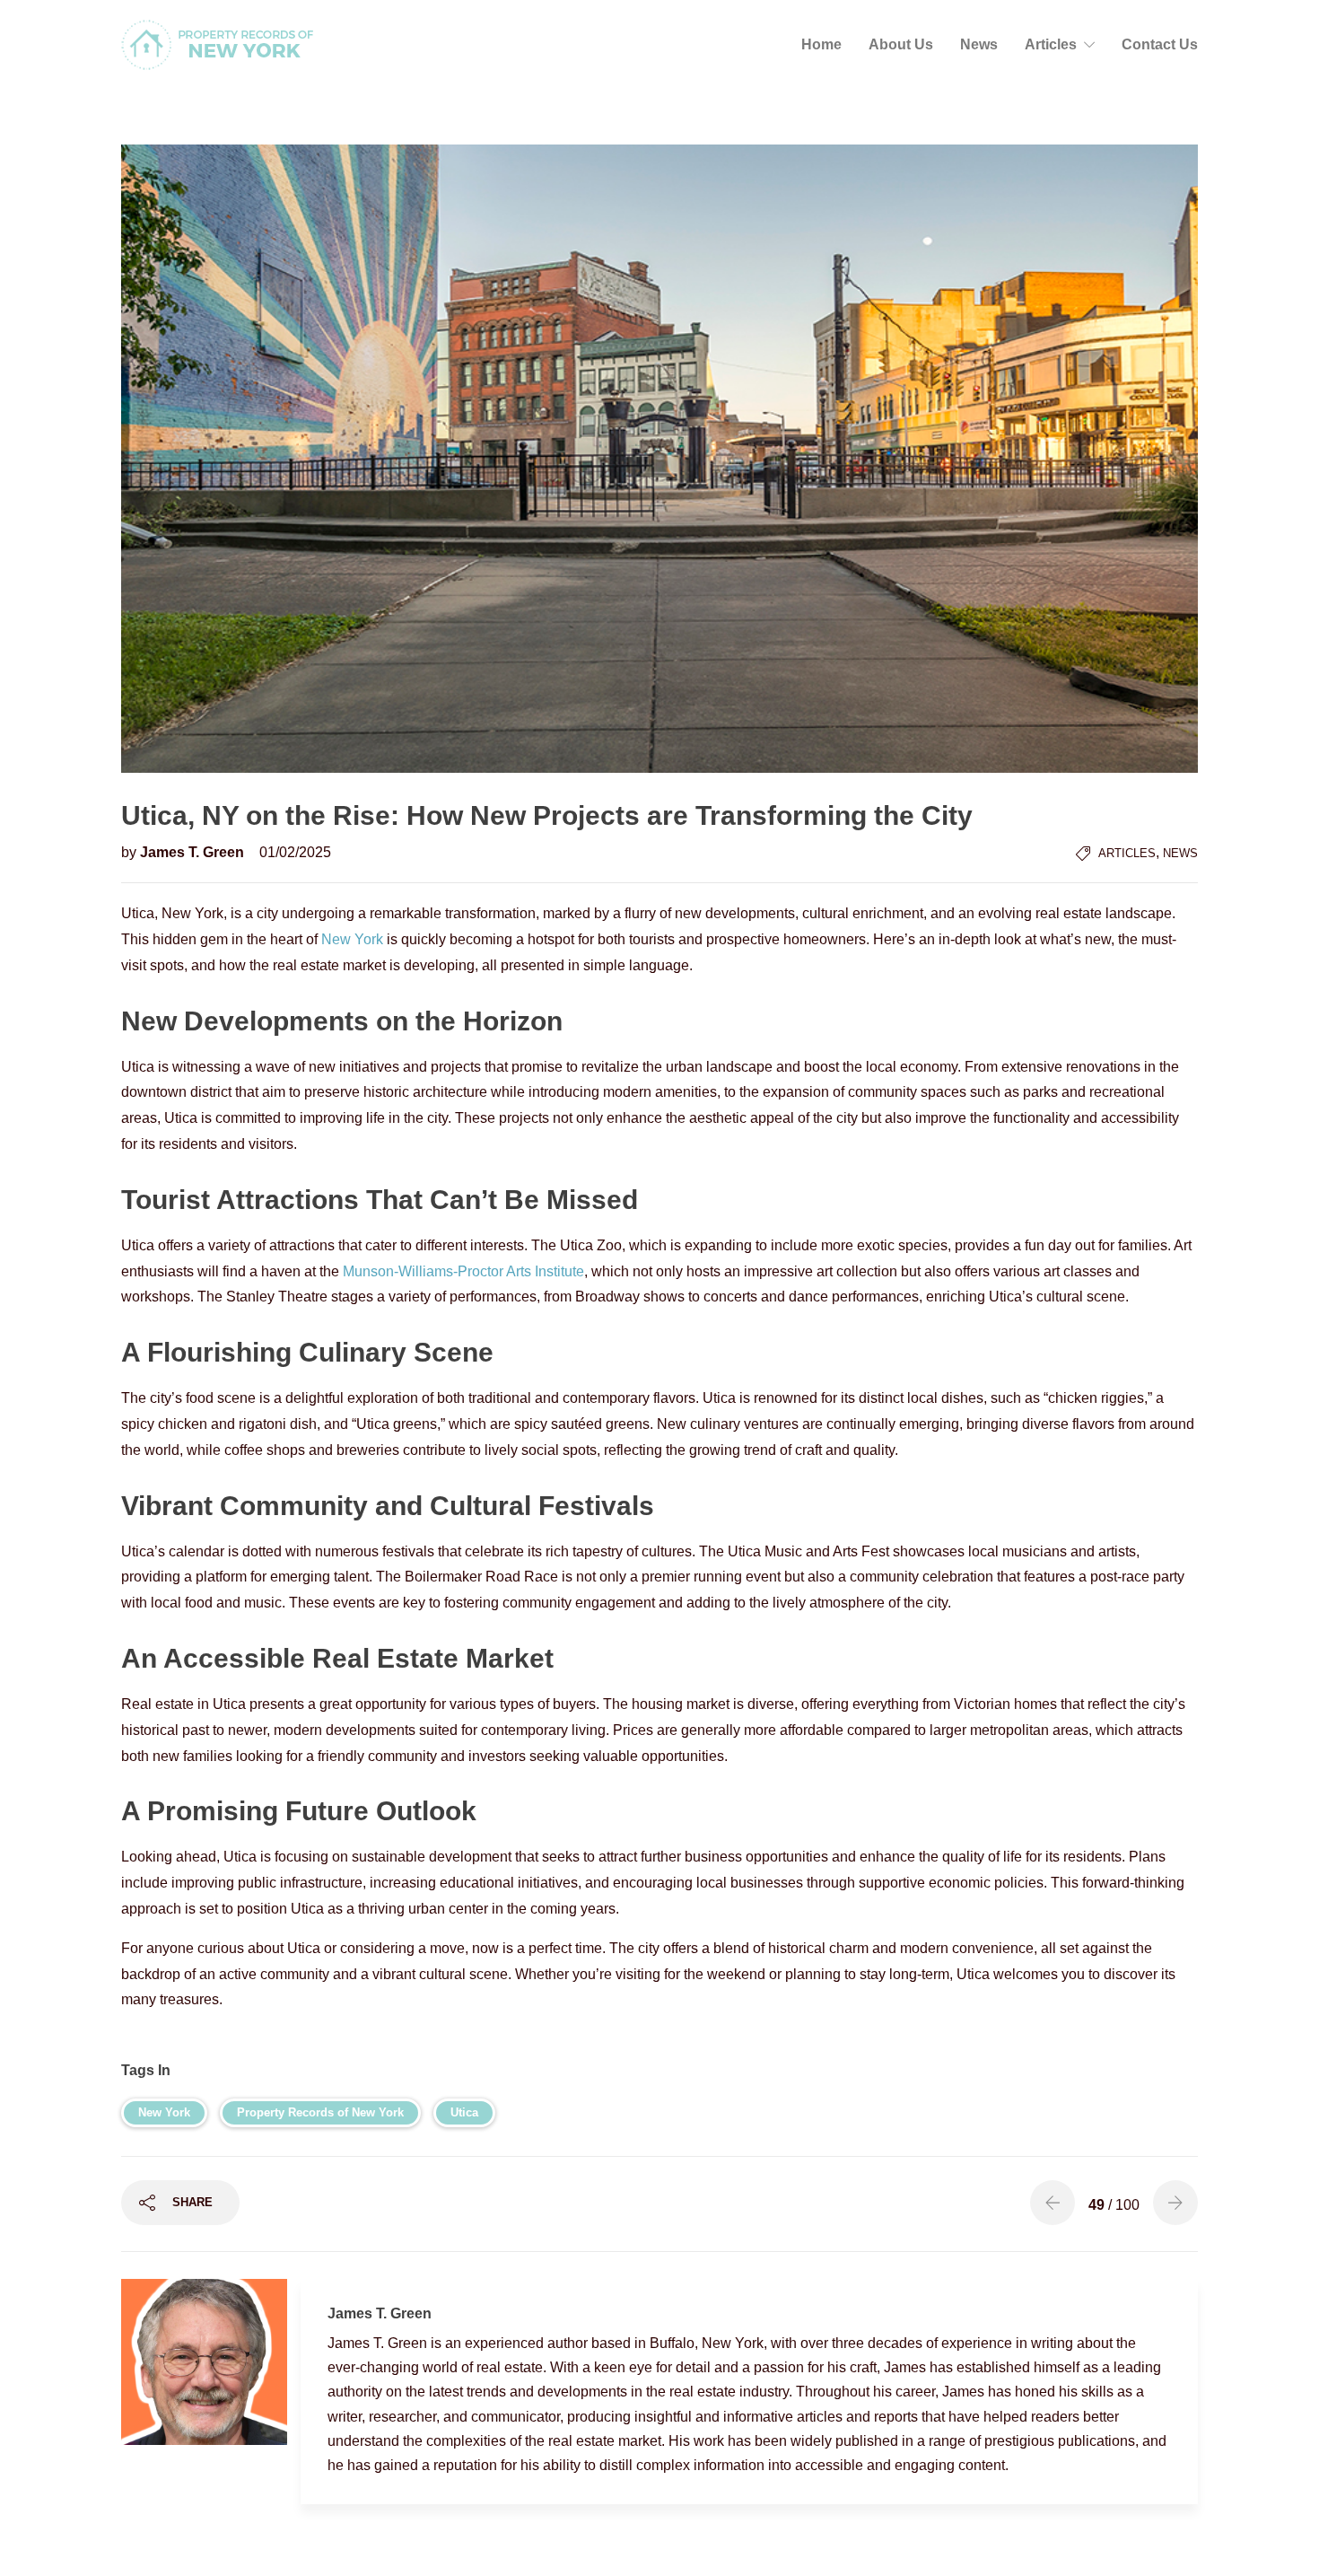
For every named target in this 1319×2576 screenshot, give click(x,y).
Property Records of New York (320, 2112)
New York (352, 939)
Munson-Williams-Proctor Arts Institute (463, 1271)
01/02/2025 (295, 852)
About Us (901, 44)
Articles (1051, 44)
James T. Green (194, 852)
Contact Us (1160, 44)
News (979, 44)
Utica (464, 2112)
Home (821, 44)
